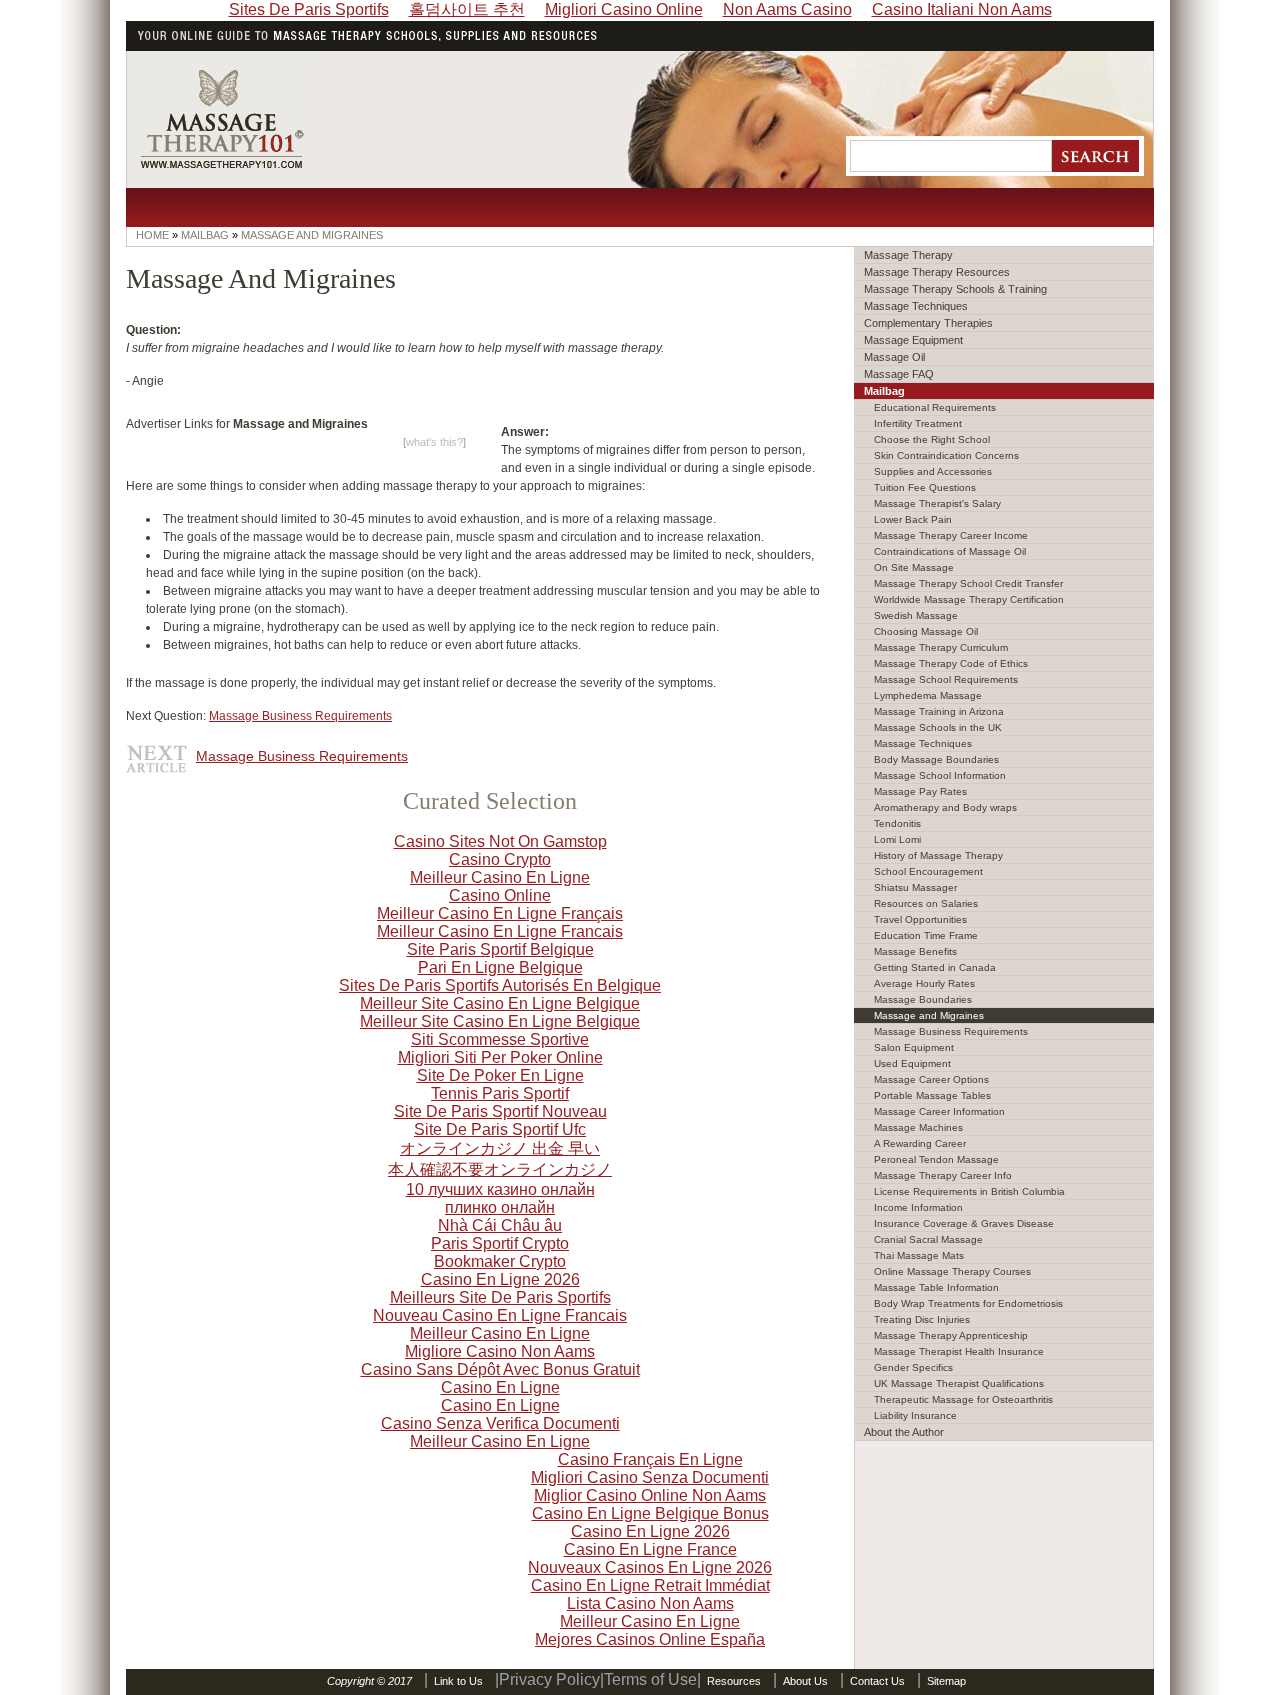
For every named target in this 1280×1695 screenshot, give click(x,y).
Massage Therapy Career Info (943, 1175)
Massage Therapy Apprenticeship (951, 1335)
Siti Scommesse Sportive (500, 1039)
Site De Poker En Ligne (500, 1075)
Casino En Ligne (500, 1387)
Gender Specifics (913, 1367)
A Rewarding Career (920, 1143)
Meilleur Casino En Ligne (500, 877)
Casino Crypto (500, 859)
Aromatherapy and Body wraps (945, 807)
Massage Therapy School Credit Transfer (968, 583)
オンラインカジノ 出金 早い (500, 1148)
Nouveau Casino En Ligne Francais (500, 1315)
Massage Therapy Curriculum (941, 647)
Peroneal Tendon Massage (936, 1159)
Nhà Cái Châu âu (500, 1225)
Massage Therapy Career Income (951, 535)
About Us (805, 1681)
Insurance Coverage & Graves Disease (964, 1223)
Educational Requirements (935, 407)
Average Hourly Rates (924, 983)
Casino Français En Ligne (650, 1459)
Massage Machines (918, 1127)
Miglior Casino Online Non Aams (650, 1495)
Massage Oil (894, 357)
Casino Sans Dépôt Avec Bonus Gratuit (500, 1369)
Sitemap (946, 1681)
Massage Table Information (936, 1287)
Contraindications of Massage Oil (950, 551)
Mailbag (884, 391)
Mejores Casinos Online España (650, 1639)
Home (152, 235)
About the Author (904, 1432)
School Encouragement (928, 871)
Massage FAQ (899, 374)
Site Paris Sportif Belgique (500, 949)
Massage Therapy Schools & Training (955, 289)
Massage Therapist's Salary (937, 503)
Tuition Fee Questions (925, 487)
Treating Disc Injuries (922, 1319)
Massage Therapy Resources (937, 272)
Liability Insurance (915, 1415)
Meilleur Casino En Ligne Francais (500, 931)
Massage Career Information (939, 1111)
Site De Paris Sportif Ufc (500, 1129)
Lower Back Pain (913, 519)
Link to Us (458, 1681)
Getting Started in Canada (935, 967)
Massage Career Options (931, 1079)
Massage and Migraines (929, 1015)
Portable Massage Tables (932, 1095)
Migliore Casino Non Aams (500, 1351)
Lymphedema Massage (928, 695)
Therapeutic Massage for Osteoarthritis (963, 1399)
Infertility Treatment (918, 423)
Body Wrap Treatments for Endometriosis (968, 1303)
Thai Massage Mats (919, 1255)
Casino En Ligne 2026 (500, 1279)
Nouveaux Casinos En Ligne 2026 (650, 1567)
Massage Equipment (913, 340)
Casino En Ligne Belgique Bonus (650, 1513)
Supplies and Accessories (933, 471)
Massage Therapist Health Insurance (959, 1351)
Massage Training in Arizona (939, 711)
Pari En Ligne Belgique (500, 967)
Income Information (918, 1207)
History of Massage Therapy (938, 855)
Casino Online (500, 895)
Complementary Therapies (928, 323)
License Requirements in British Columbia (969, 1191)
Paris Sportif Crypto (500, 1243)
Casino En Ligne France (650, 1549)
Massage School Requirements (946, 679)
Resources (734, 1681)
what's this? (434, 442)
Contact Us (877, 1681)
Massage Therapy (908, 255)
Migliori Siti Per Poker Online (500, 1057)
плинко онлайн (500, 1207)
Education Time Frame (926, 935)
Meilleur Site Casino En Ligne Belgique (500, 1003)
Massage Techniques (916, 306)
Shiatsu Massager (915, 887)
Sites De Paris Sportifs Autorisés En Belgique (500, 985)
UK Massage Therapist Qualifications (959, 1383)
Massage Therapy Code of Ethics (951, 663)
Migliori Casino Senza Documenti (650, 1477)
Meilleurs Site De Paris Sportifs (500, 1297)
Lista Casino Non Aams (650, 1603)
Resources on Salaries (926, 903)
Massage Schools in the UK (938, 727)
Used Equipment (912, 1063)
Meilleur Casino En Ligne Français (500, 913)
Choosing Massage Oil (926, 631)
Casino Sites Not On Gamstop (500, 841)
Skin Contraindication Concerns (946, 455)
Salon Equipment (914, 1047)
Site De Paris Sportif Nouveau (500, 1111)
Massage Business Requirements (300, 716)
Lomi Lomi (897, 839)
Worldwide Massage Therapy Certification (969, 599)
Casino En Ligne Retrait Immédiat (650, 1585)
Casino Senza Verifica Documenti (500, 1423)
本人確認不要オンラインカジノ (500, 1169)
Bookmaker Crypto (500, 1261)
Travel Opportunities (920, 919)
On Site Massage (914, 567)
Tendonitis (897, 823)
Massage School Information (940, 775)
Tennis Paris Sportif (500, 1093)
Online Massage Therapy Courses (952, 1271)
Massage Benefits (915, 951)
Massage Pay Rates (920, 791)
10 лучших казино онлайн (500, 1189)
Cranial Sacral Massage (928, 1239)
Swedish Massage (916, 615)
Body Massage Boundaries (936, 759)
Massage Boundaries (923, 999)
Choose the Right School (932, 439)
